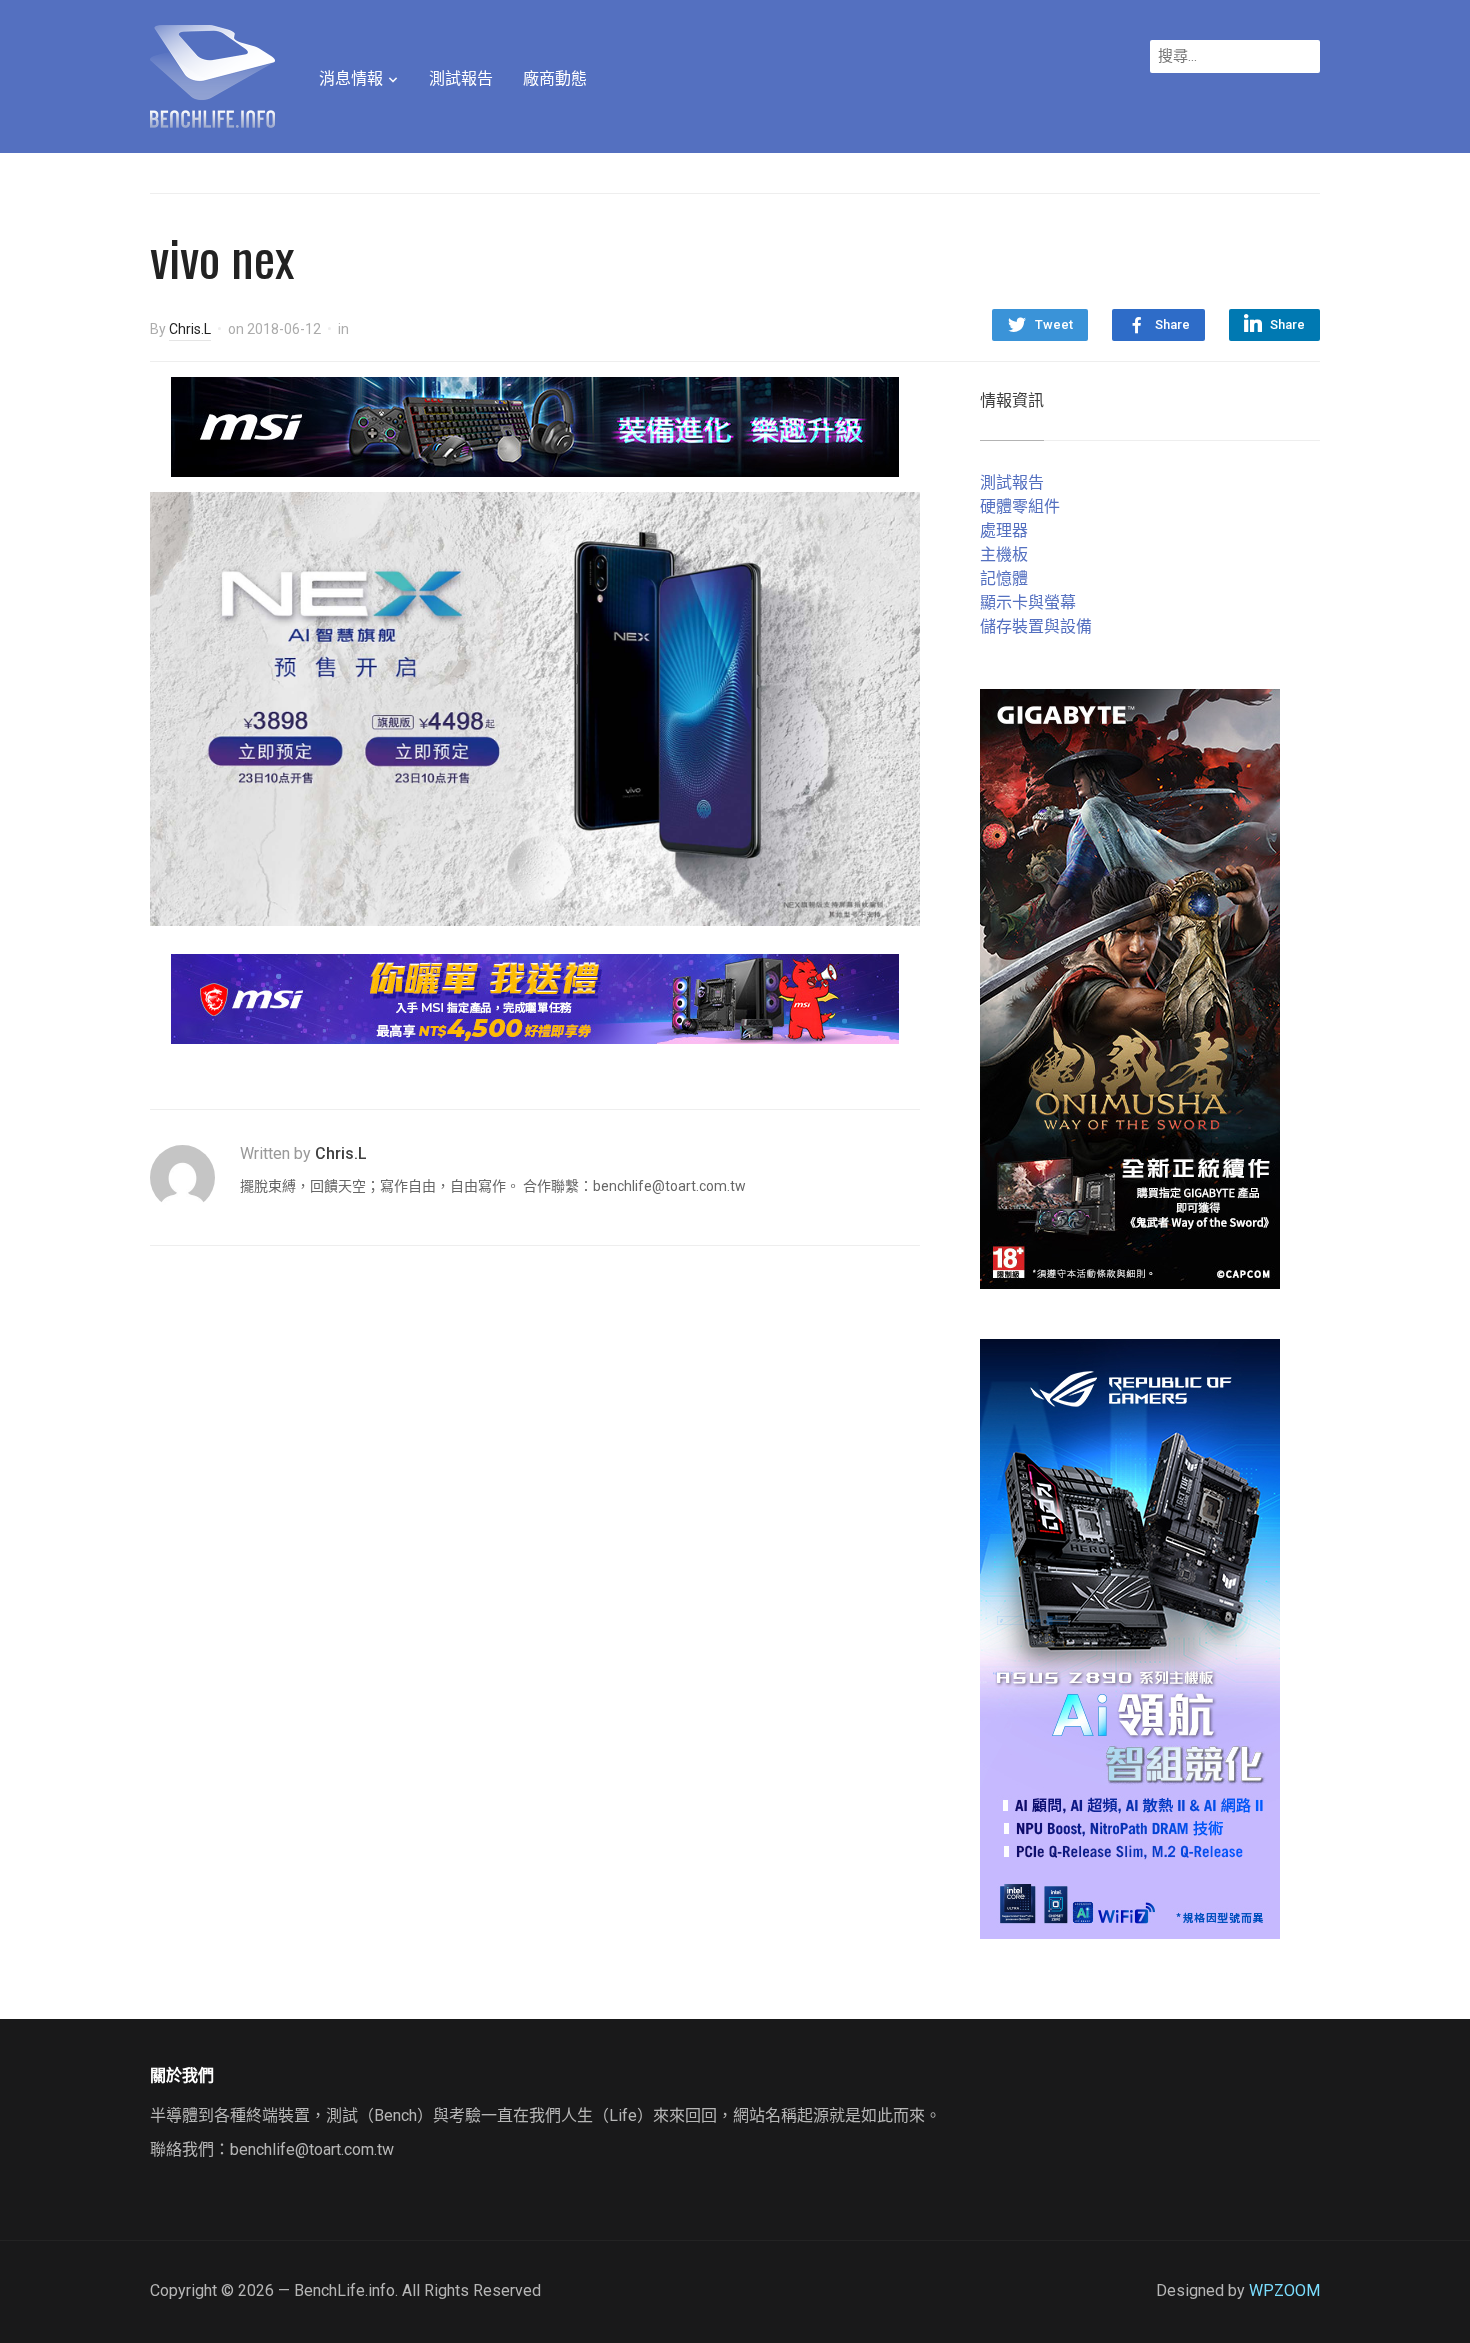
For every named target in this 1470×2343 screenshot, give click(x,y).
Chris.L (190, 329)
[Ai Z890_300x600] (1130, 1637)
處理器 (1004, 530)
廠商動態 (555, 78)
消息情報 (351, 78)
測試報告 (461, 78)
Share (1172, 324)
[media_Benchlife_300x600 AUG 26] (1130, 987)
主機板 (1004, 554)
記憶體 (1004, 578)
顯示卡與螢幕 (1028, 602)
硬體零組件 (1020, 506)
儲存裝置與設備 (1036, 626)
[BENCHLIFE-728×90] (535, 997)
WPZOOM (1284, 2290)
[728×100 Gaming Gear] (535, 425)
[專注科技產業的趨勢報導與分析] (212, 74)
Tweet (1054, 324)
